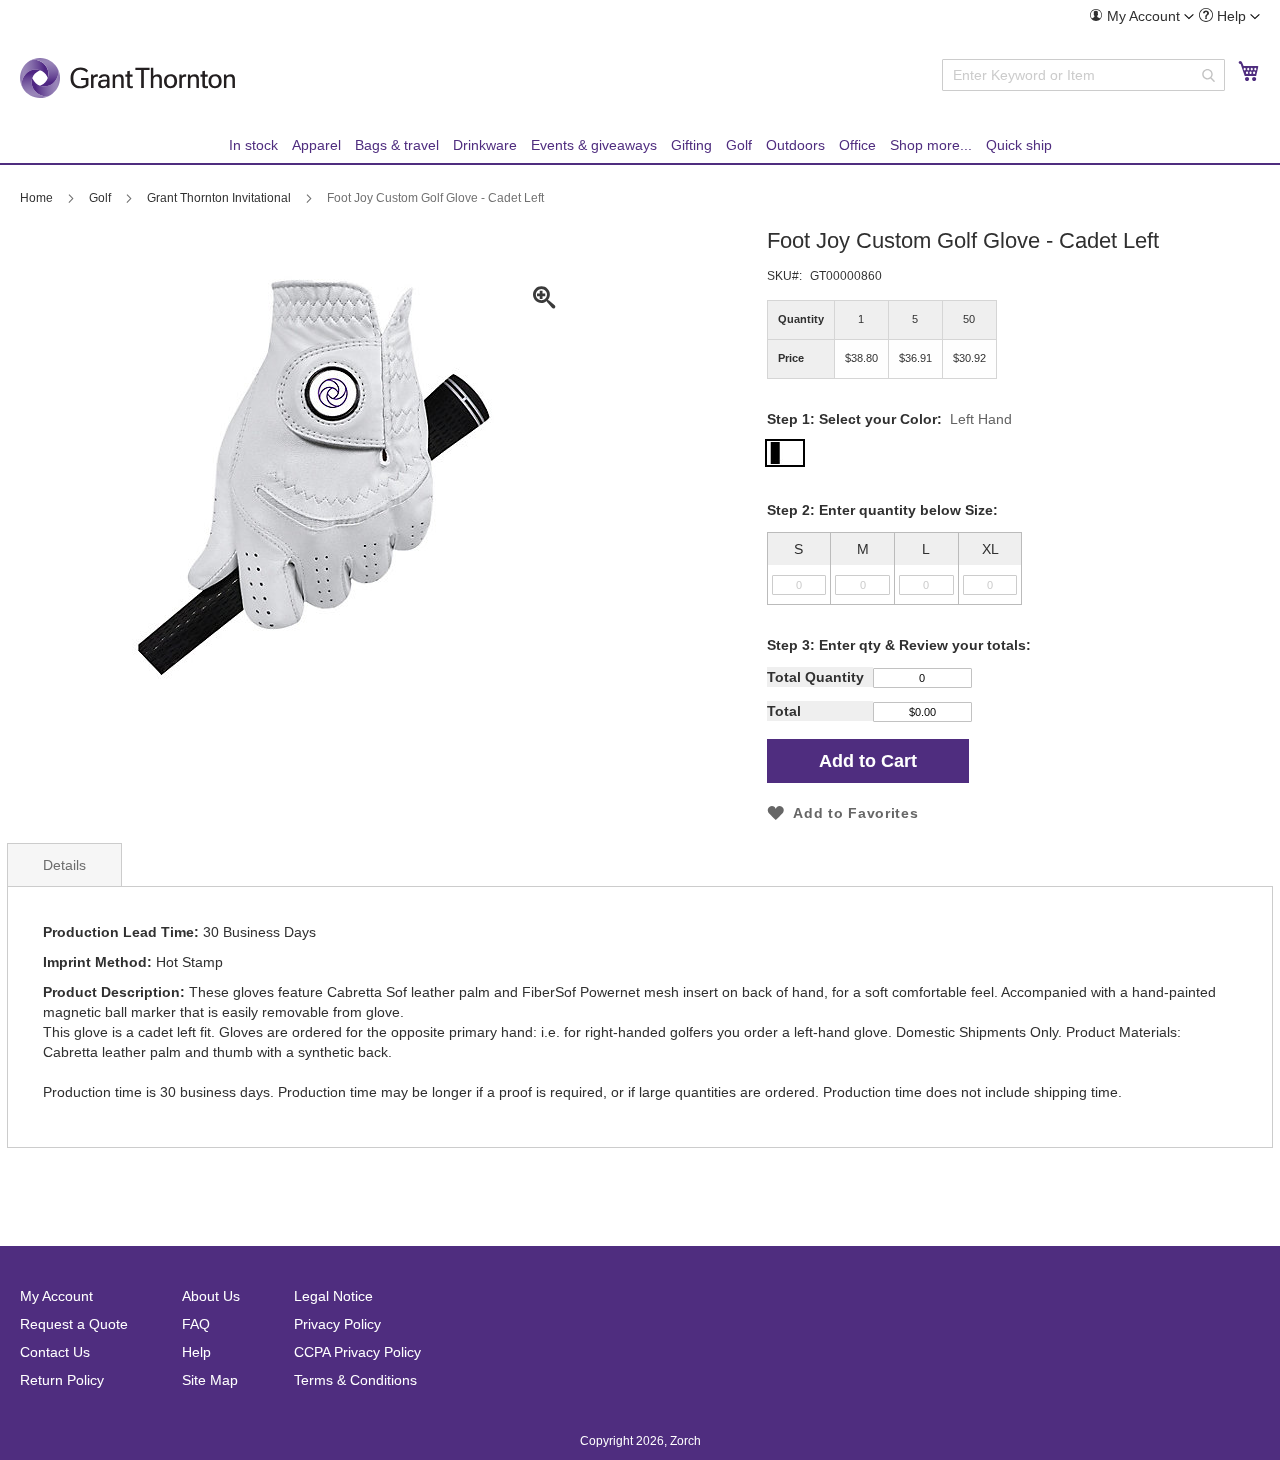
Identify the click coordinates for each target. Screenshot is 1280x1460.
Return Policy (62, 1380)
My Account (56, 1296)
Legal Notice (333, 1296)
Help (196, 1352)
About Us (211, 1296)
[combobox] (1083, 75)
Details (64, 865)
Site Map (210, 1380)
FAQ (196, 1324)
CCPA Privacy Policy (357, 1352)
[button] (1141, 16)
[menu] (640, 145)
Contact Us (55, 1352)
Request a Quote (74, 1324)
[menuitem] (1141, 16)
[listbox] (1020, 568)
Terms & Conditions (355, 1380)
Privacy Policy (337, 1324)
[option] (1020, 568)
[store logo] (127, 78)
